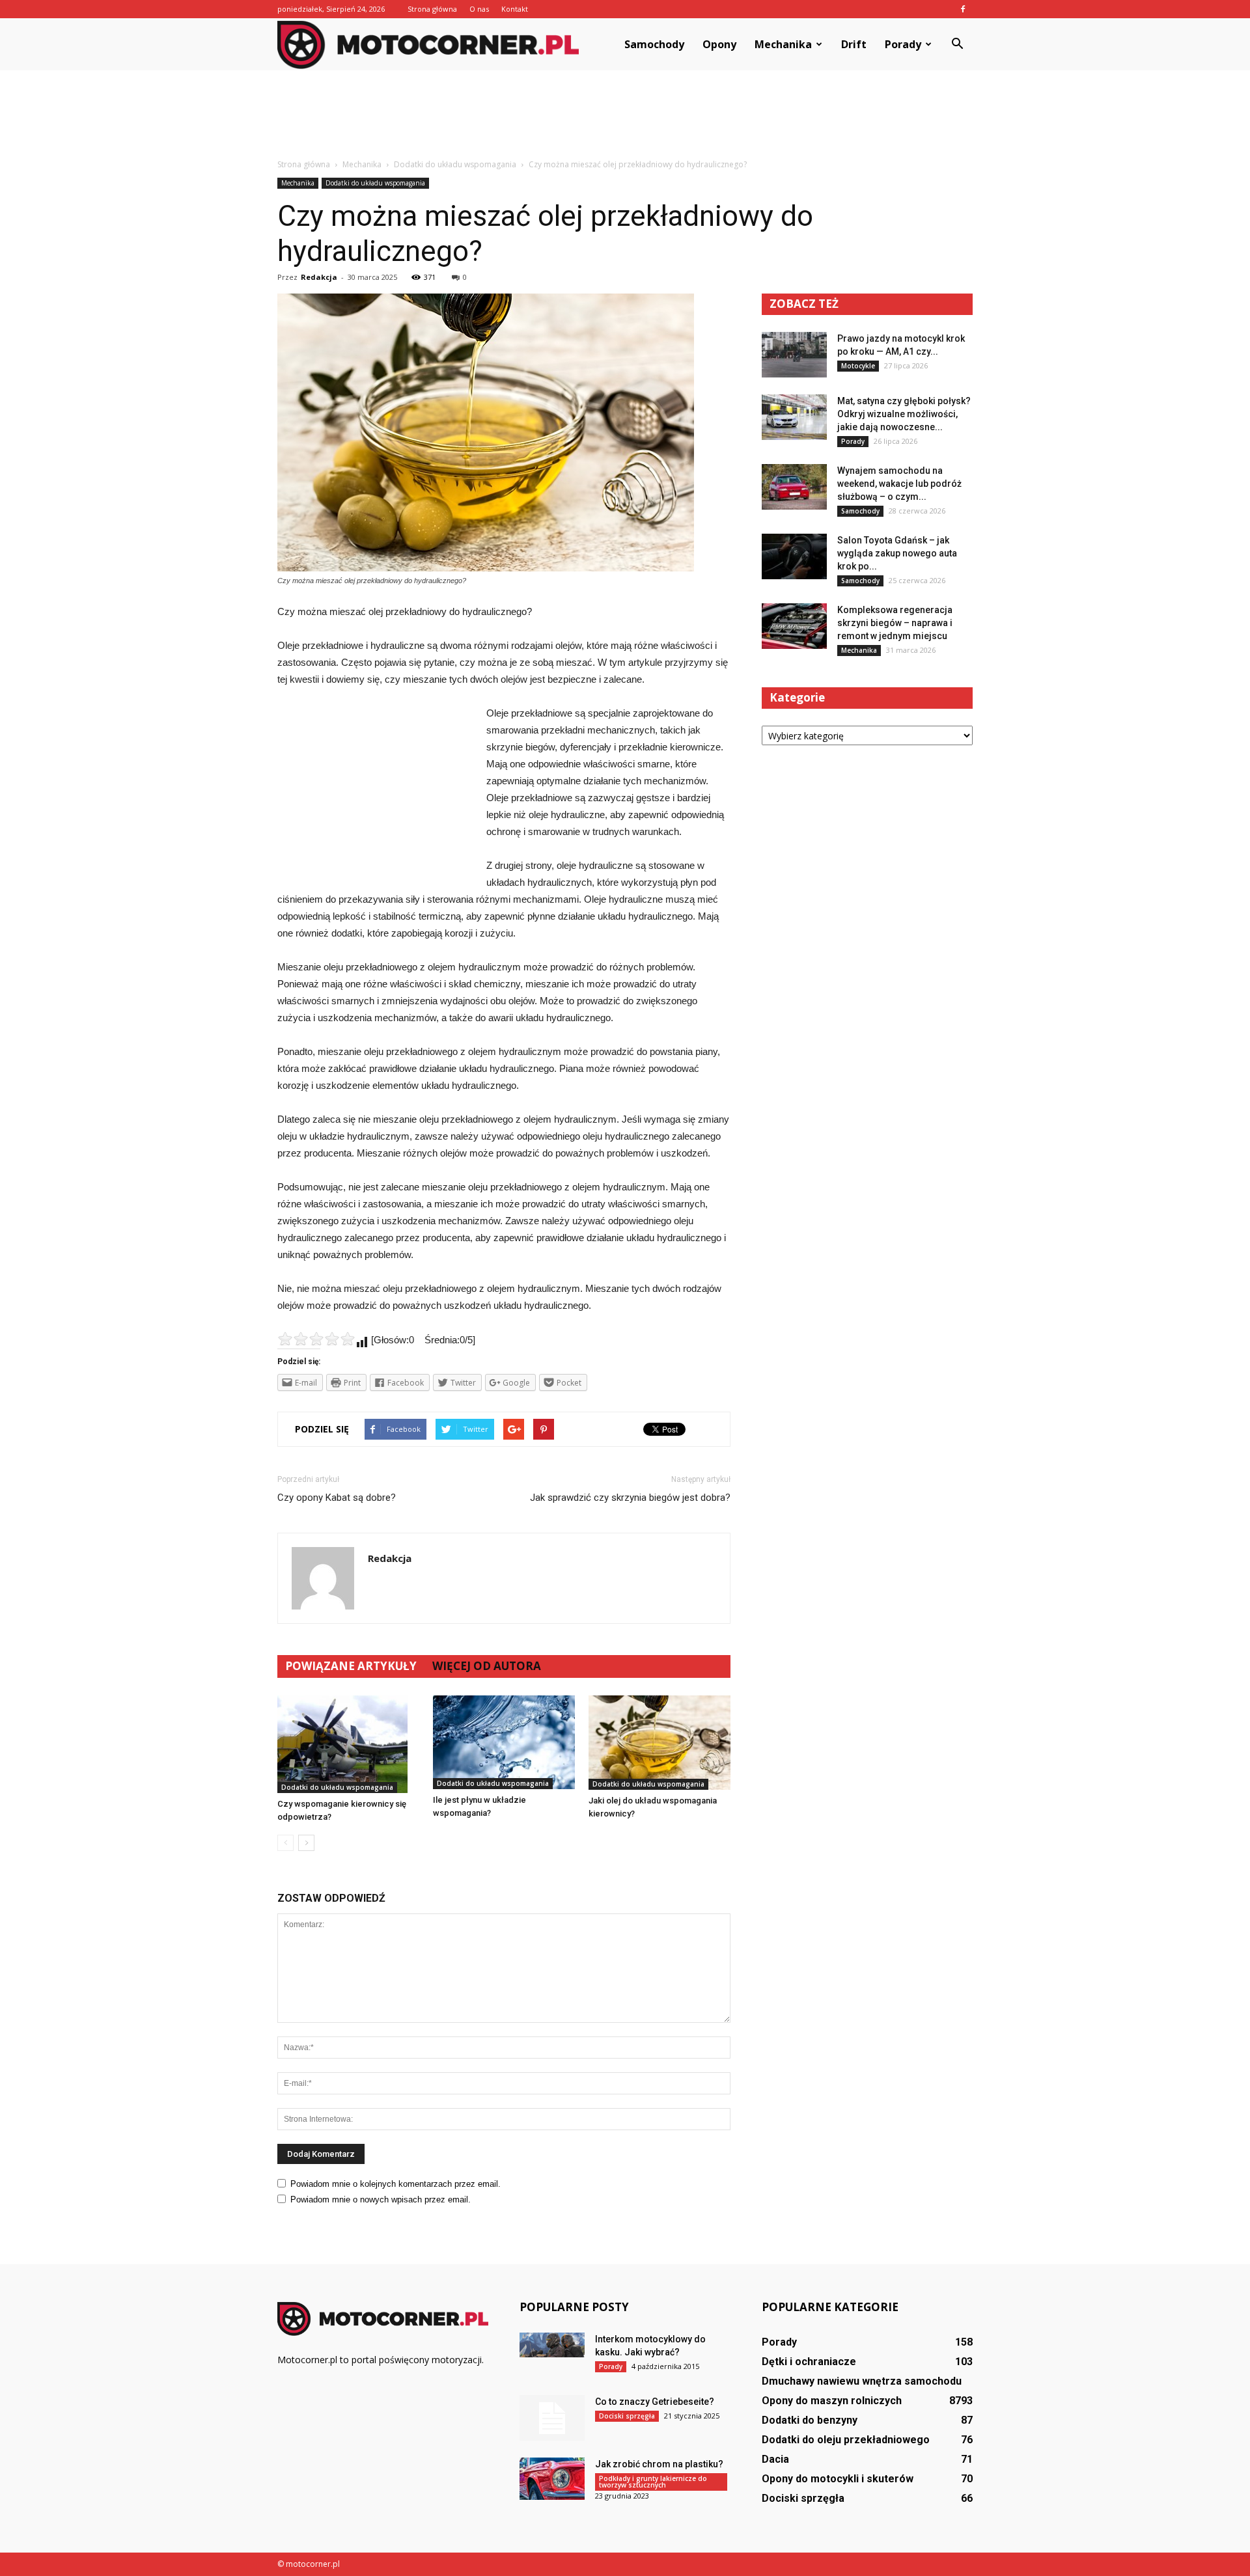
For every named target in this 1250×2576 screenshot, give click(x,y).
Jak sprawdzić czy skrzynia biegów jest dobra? (630, 1498)
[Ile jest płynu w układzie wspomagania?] (504, 1743)
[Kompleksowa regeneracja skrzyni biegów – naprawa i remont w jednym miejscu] (794, 626)
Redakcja (319, 277)
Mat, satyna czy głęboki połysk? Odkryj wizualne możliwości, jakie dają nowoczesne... (904, 414)
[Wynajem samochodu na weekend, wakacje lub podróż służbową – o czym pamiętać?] (794, 487)
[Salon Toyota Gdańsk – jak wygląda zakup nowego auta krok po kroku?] (794, 556)
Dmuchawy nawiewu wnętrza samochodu (862, 2381)
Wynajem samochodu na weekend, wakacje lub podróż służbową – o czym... (899, 484)
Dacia (775, 2459)
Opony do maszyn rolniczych (832, 2401)
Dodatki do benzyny (810, 2420)
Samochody (654, 44)
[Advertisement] (625, 115)
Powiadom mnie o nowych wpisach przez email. (381, 2199)
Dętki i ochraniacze (809, 2362)
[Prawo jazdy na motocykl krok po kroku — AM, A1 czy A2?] (794, 355)
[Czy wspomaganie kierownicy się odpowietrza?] (348, 1744)
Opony (719, 44)
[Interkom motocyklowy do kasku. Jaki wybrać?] (552, 2345)
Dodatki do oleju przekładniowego (846, 2440)
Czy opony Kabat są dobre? (337, 1498)
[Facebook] (963, 9)
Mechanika (783, 44)
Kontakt (515, 9)
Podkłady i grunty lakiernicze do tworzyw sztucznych (653, 2482)
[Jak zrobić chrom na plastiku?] (552, 2479)
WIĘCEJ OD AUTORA (487, 1666)
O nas (479, 9)
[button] (957, 44)
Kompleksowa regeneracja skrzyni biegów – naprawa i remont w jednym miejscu (895, 623)
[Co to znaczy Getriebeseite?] (552, 2418)
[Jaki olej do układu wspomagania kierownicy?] (660, 1743)
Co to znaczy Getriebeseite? (655, 2402)
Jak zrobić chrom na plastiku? (659, 2464)
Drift (854, 44)
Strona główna (432, 9)
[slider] (316, 1339)
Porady (903, 44)
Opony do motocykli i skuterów (838, 2479)
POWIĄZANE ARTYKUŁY (351, 1666)
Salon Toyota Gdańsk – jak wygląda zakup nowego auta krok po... (897, 553)
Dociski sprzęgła (627, 2416)
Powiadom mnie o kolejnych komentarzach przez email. (396, 2184)
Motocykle (858, 366)
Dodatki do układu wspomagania (375, 183)
